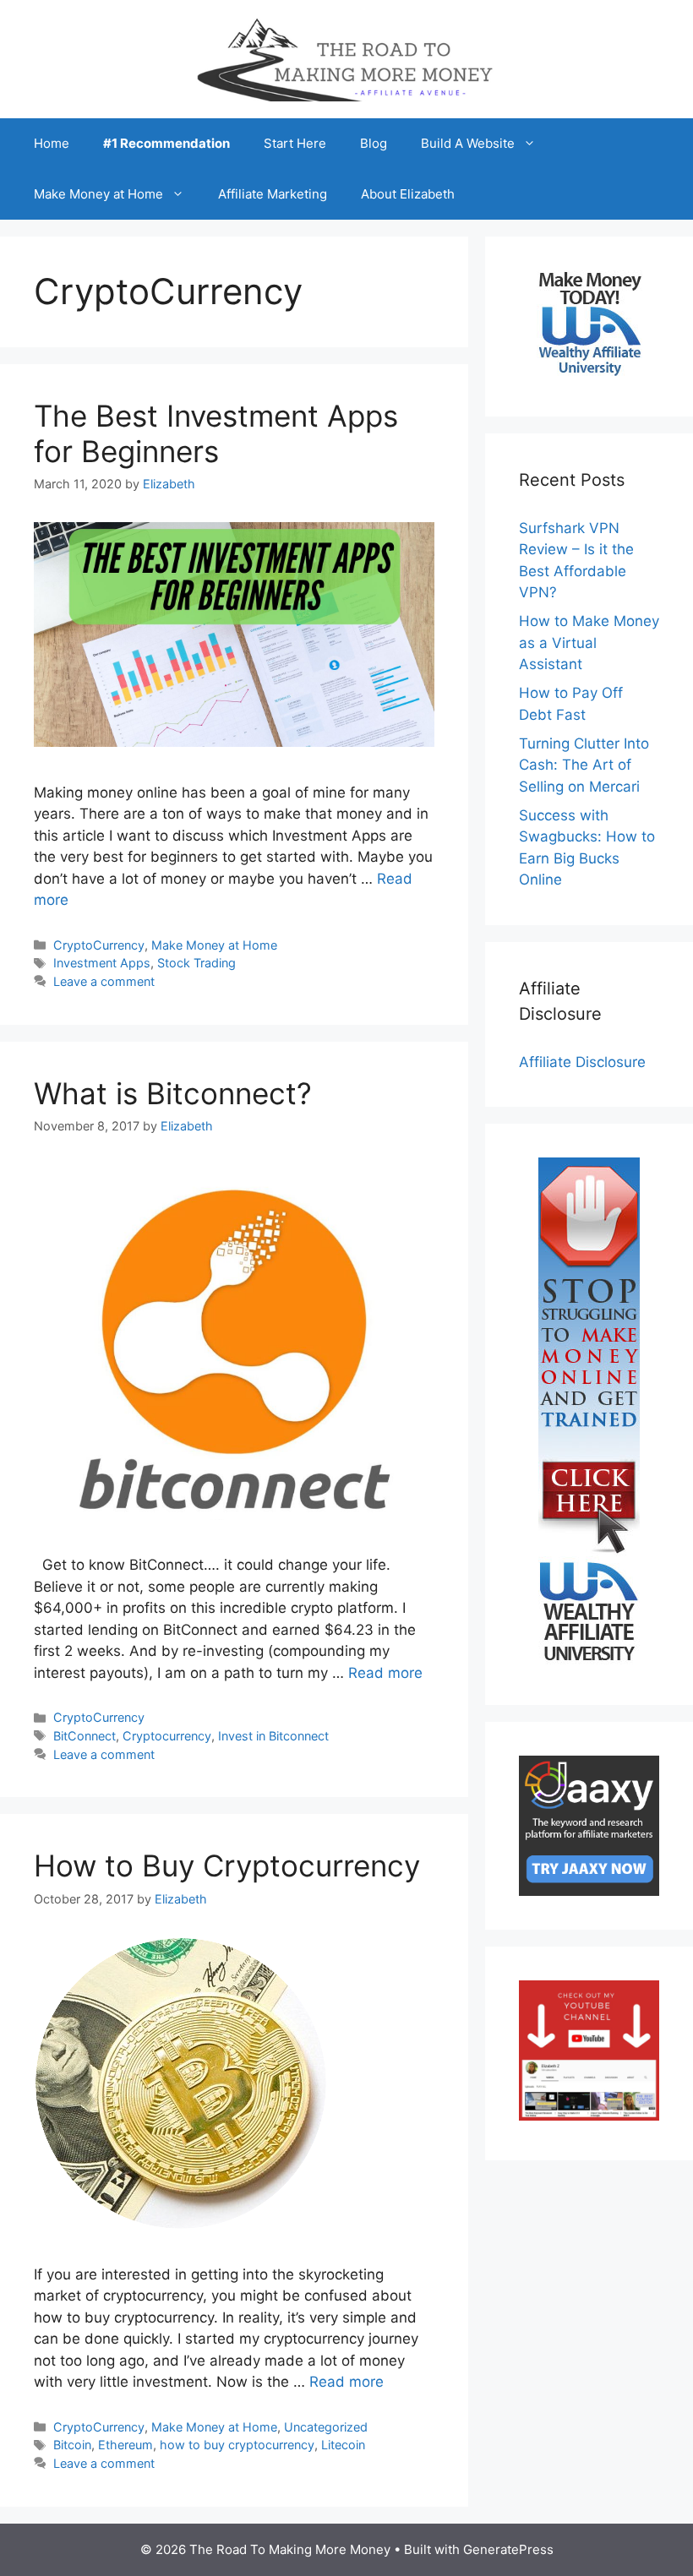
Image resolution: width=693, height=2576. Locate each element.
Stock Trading (196, 963)
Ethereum (126, 2445)
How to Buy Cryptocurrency (227, 1865)
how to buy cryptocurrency (237, 2445)
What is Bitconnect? (173, 1093)
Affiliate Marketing (273, 194)
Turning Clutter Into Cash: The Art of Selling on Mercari (584, 765)
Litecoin (343, 2445)
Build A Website (468, 143)
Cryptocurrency (167, 1736)
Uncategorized (326, 2427)
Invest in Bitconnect (273, 1736)
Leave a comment (104, 981)
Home (52, 143)
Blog (374, 143)
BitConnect (85, 1736)
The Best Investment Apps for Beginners (216, 433)
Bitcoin (72, 2445)
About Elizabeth (408, 194)
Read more (385, 1673)
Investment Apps (102, 963)
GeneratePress (508, 2549)
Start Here (295, 143)
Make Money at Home (98, 194)
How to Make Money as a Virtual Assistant (589, 643)
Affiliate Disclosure (582, 1062)
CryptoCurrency (99, 945)
